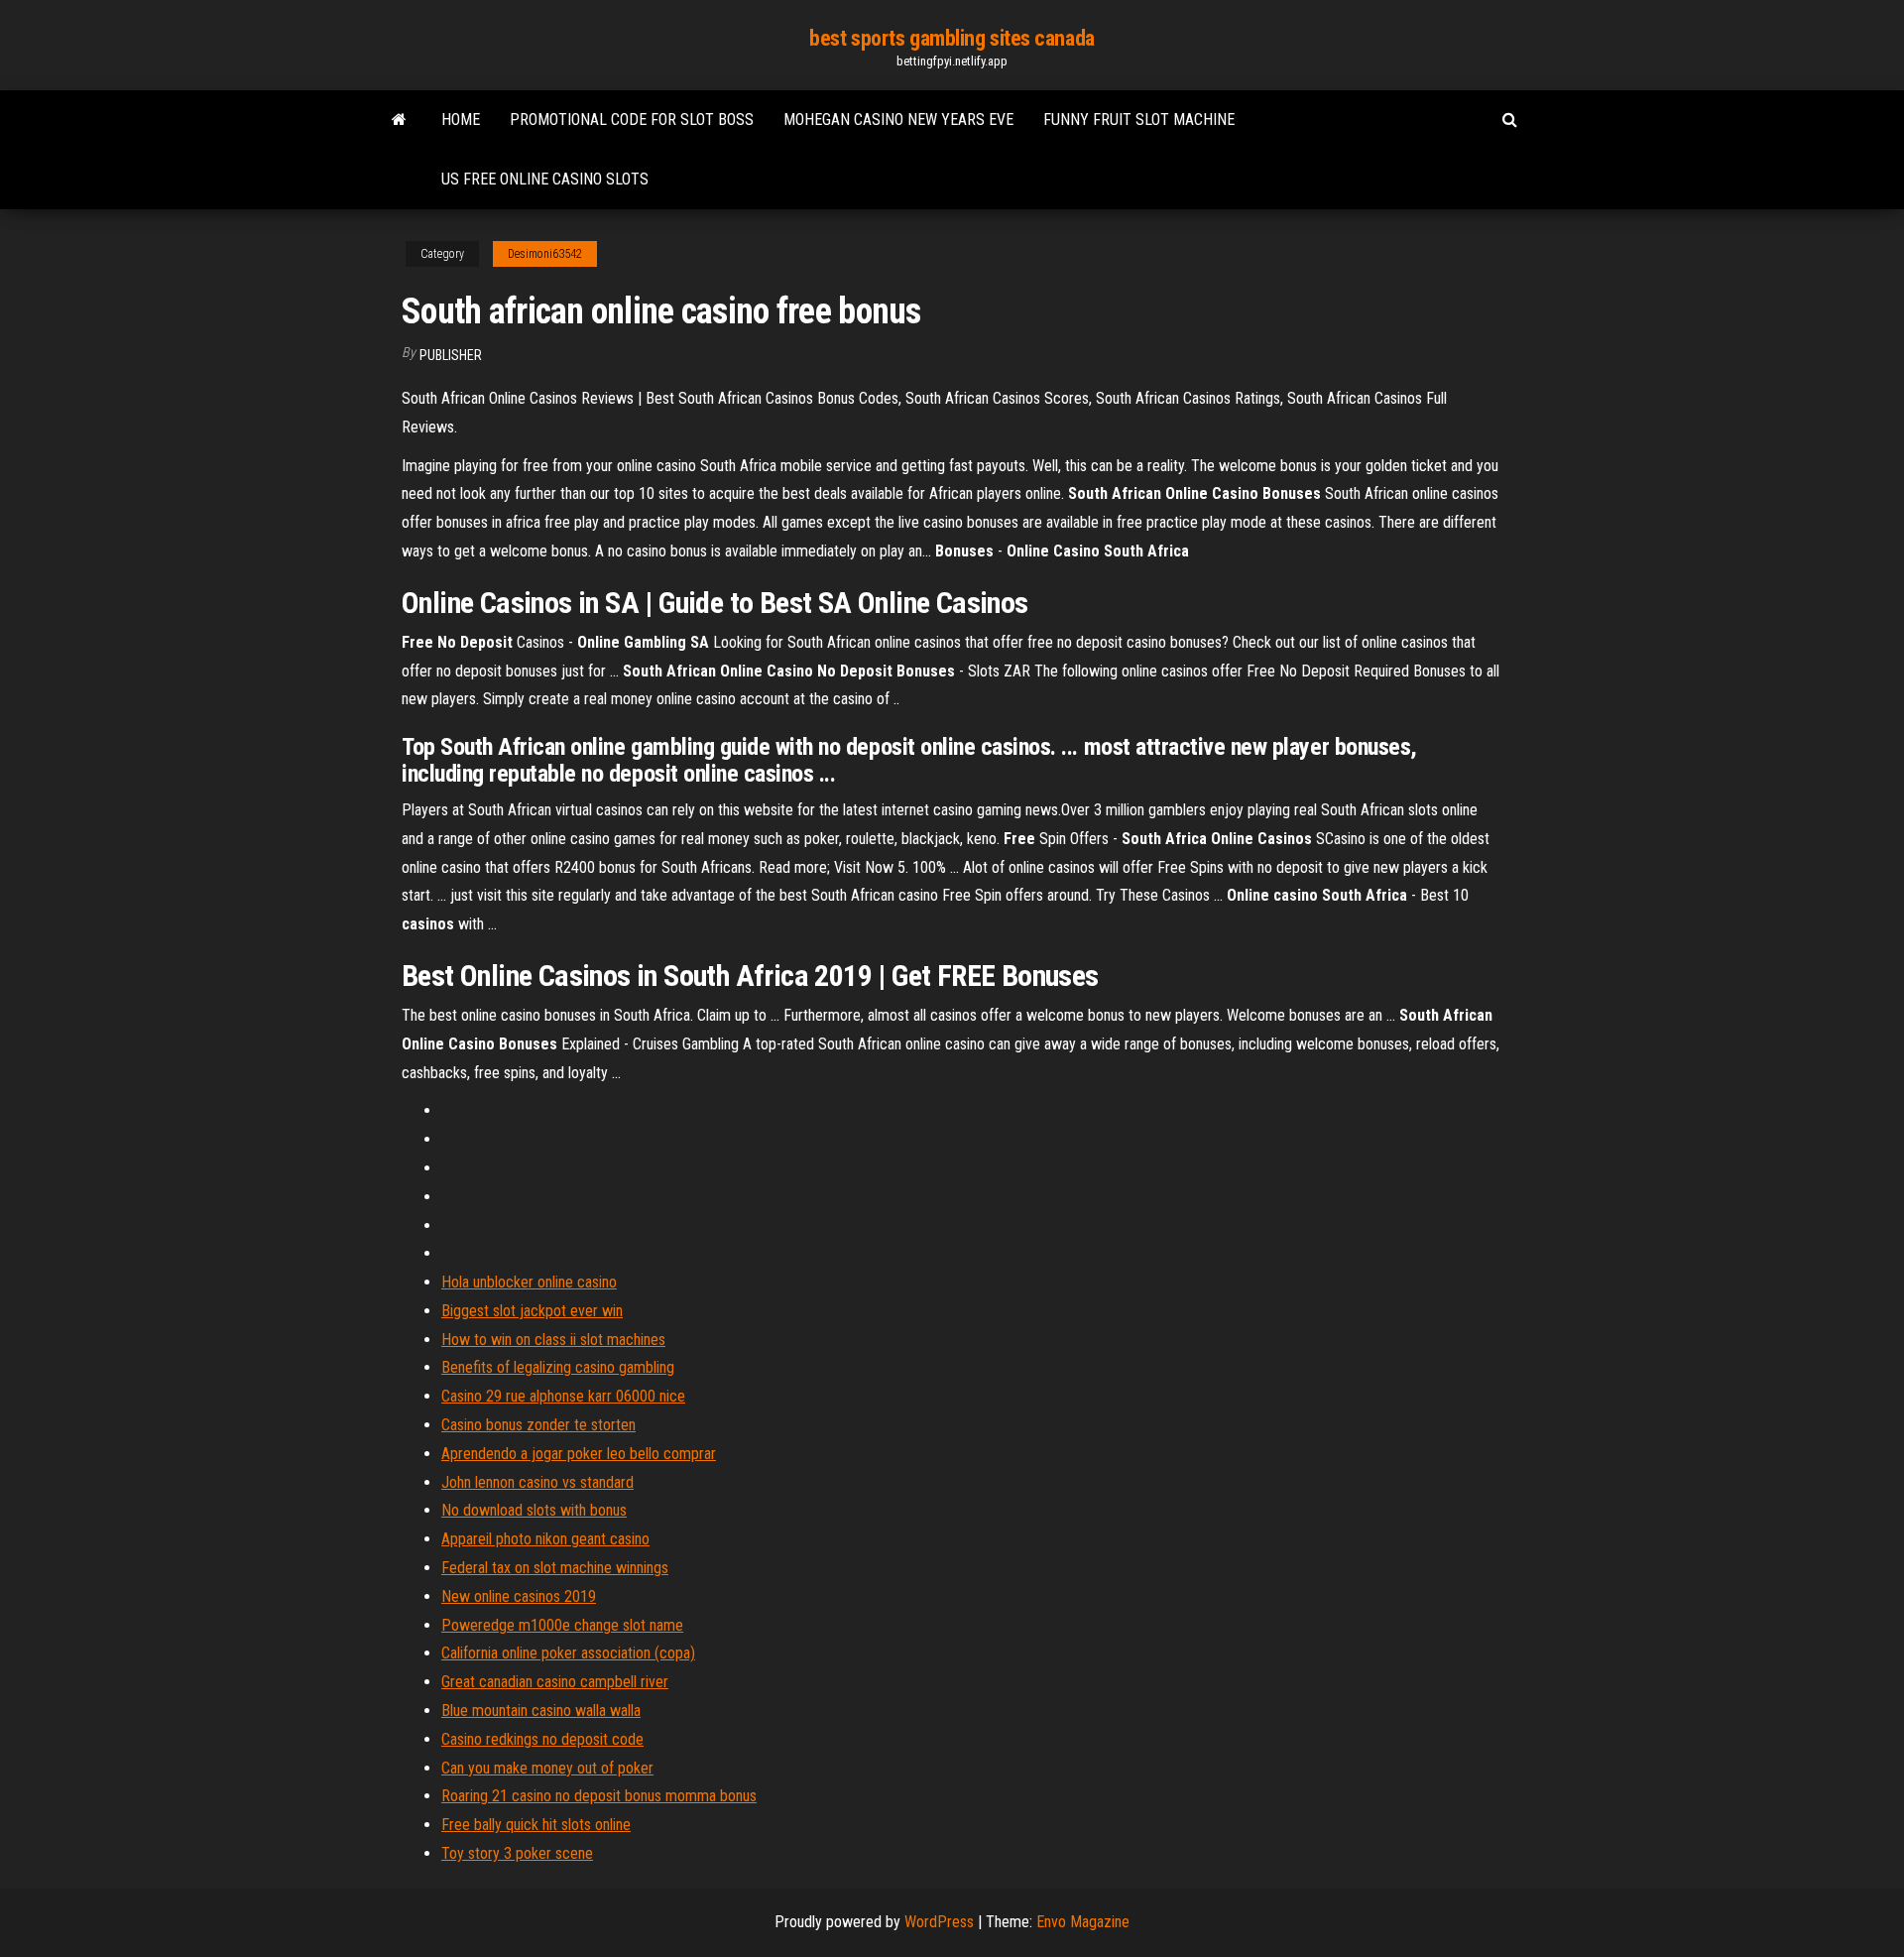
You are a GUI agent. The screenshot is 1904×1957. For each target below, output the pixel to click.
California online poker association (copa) (568, 1653)
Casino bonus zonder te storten (538, 1425)
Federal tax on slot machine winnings (555, 1568)
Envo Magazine (1083, 1922)
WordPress (939, 1922)
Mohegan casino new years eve (898, 120)
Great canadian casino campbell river (555, 1682)
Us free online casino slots (545, 179)
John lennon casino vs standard (537, 1482)
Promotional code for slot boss (632, 120)
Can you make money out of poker (547, 1768)
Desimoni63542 (545, 254)
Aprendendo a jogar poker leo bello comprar (579, 1454)
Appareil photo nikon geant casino (545, 1539)
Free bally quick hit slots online (536, 1825)
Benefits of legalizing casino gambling (558, 1367)
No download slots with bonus (534, 1510)
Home (461, 120)
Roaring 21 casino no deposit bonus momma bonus (599, 1796)
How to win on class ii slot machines (553, 1340)
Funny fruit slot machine (1139, 120)
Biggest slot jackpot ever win (532, 1311)
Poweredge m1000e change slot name (562, 1625)
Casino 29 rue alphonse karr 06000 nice (563, 1396)
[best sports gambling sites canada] (399, 120)
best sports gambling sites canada (952, 38)
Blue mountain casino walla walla (541, 1711)
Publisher (451, 355)
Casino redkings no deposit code (542, 1739)
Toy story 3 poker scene (517, 1853)
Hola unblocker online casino (529, 1282)
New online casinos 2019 (519, 1596)
